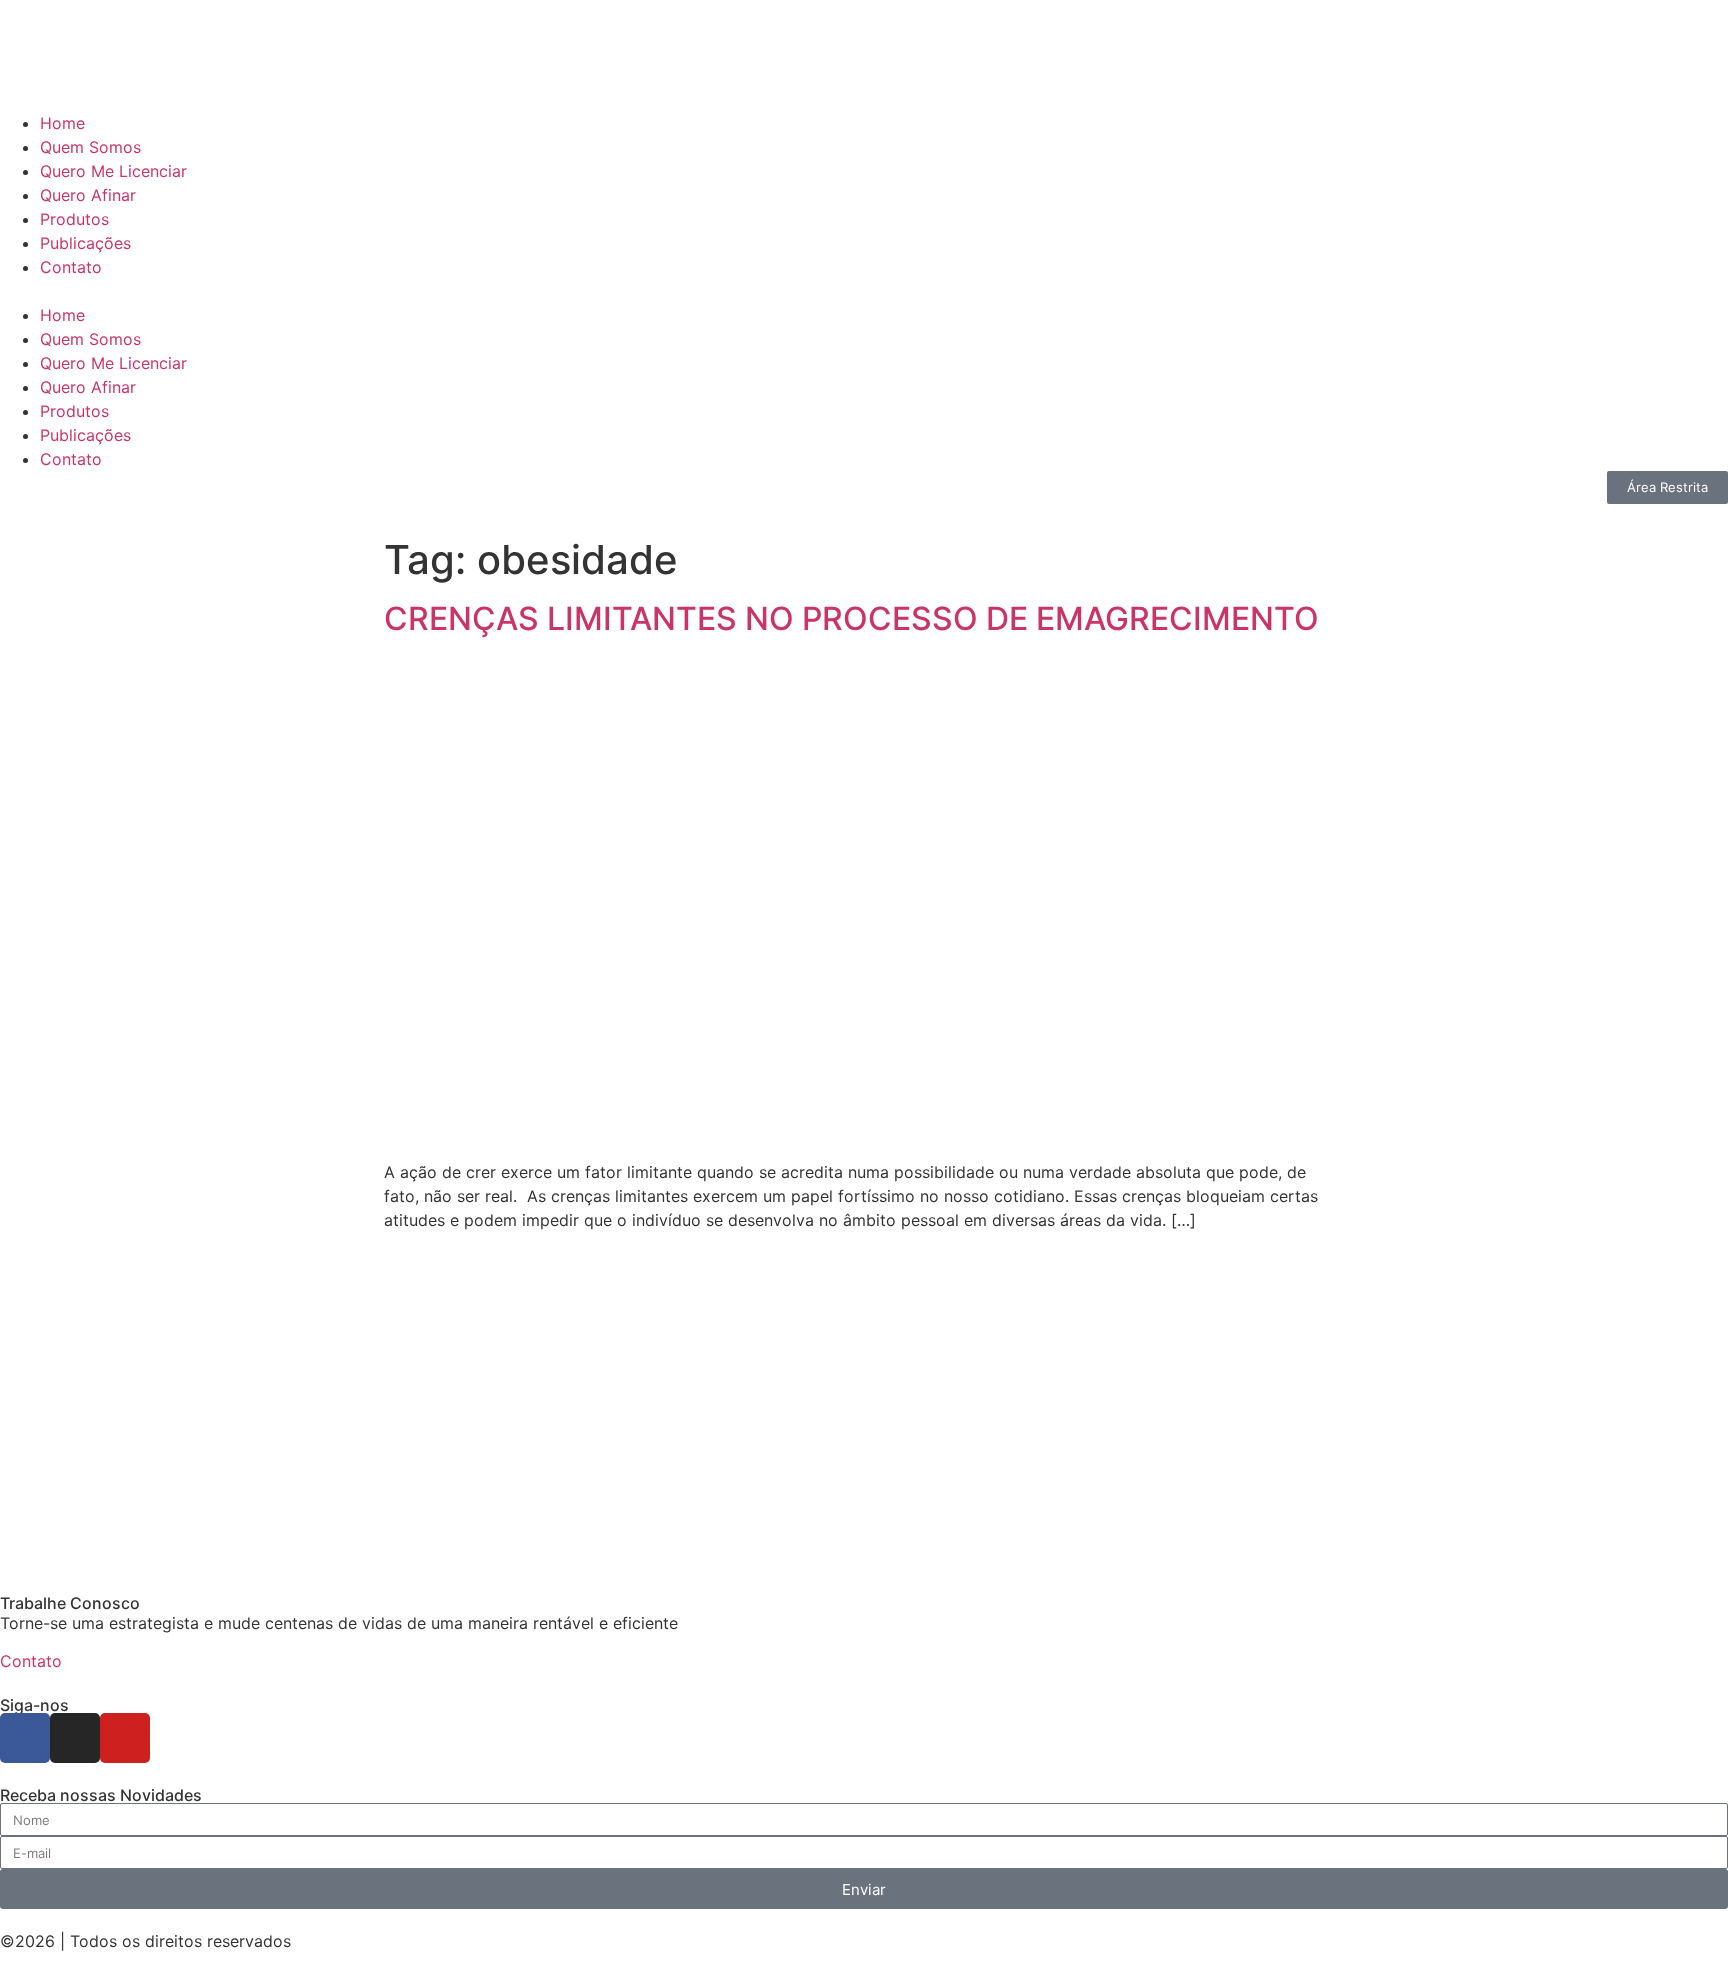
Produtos (74, 219)
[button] (864, 291)
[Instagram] (75, 1738)
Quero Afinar (88, 195)
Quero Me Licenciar (113, 171)
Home (62, 123)
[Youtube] (125, 1738)
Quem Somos (90, 147)
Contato (71, 267)
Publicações (85, 243)
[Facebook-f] (25, 1738)
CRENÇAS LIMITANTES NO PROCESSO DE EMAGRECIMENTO (851, 618)
